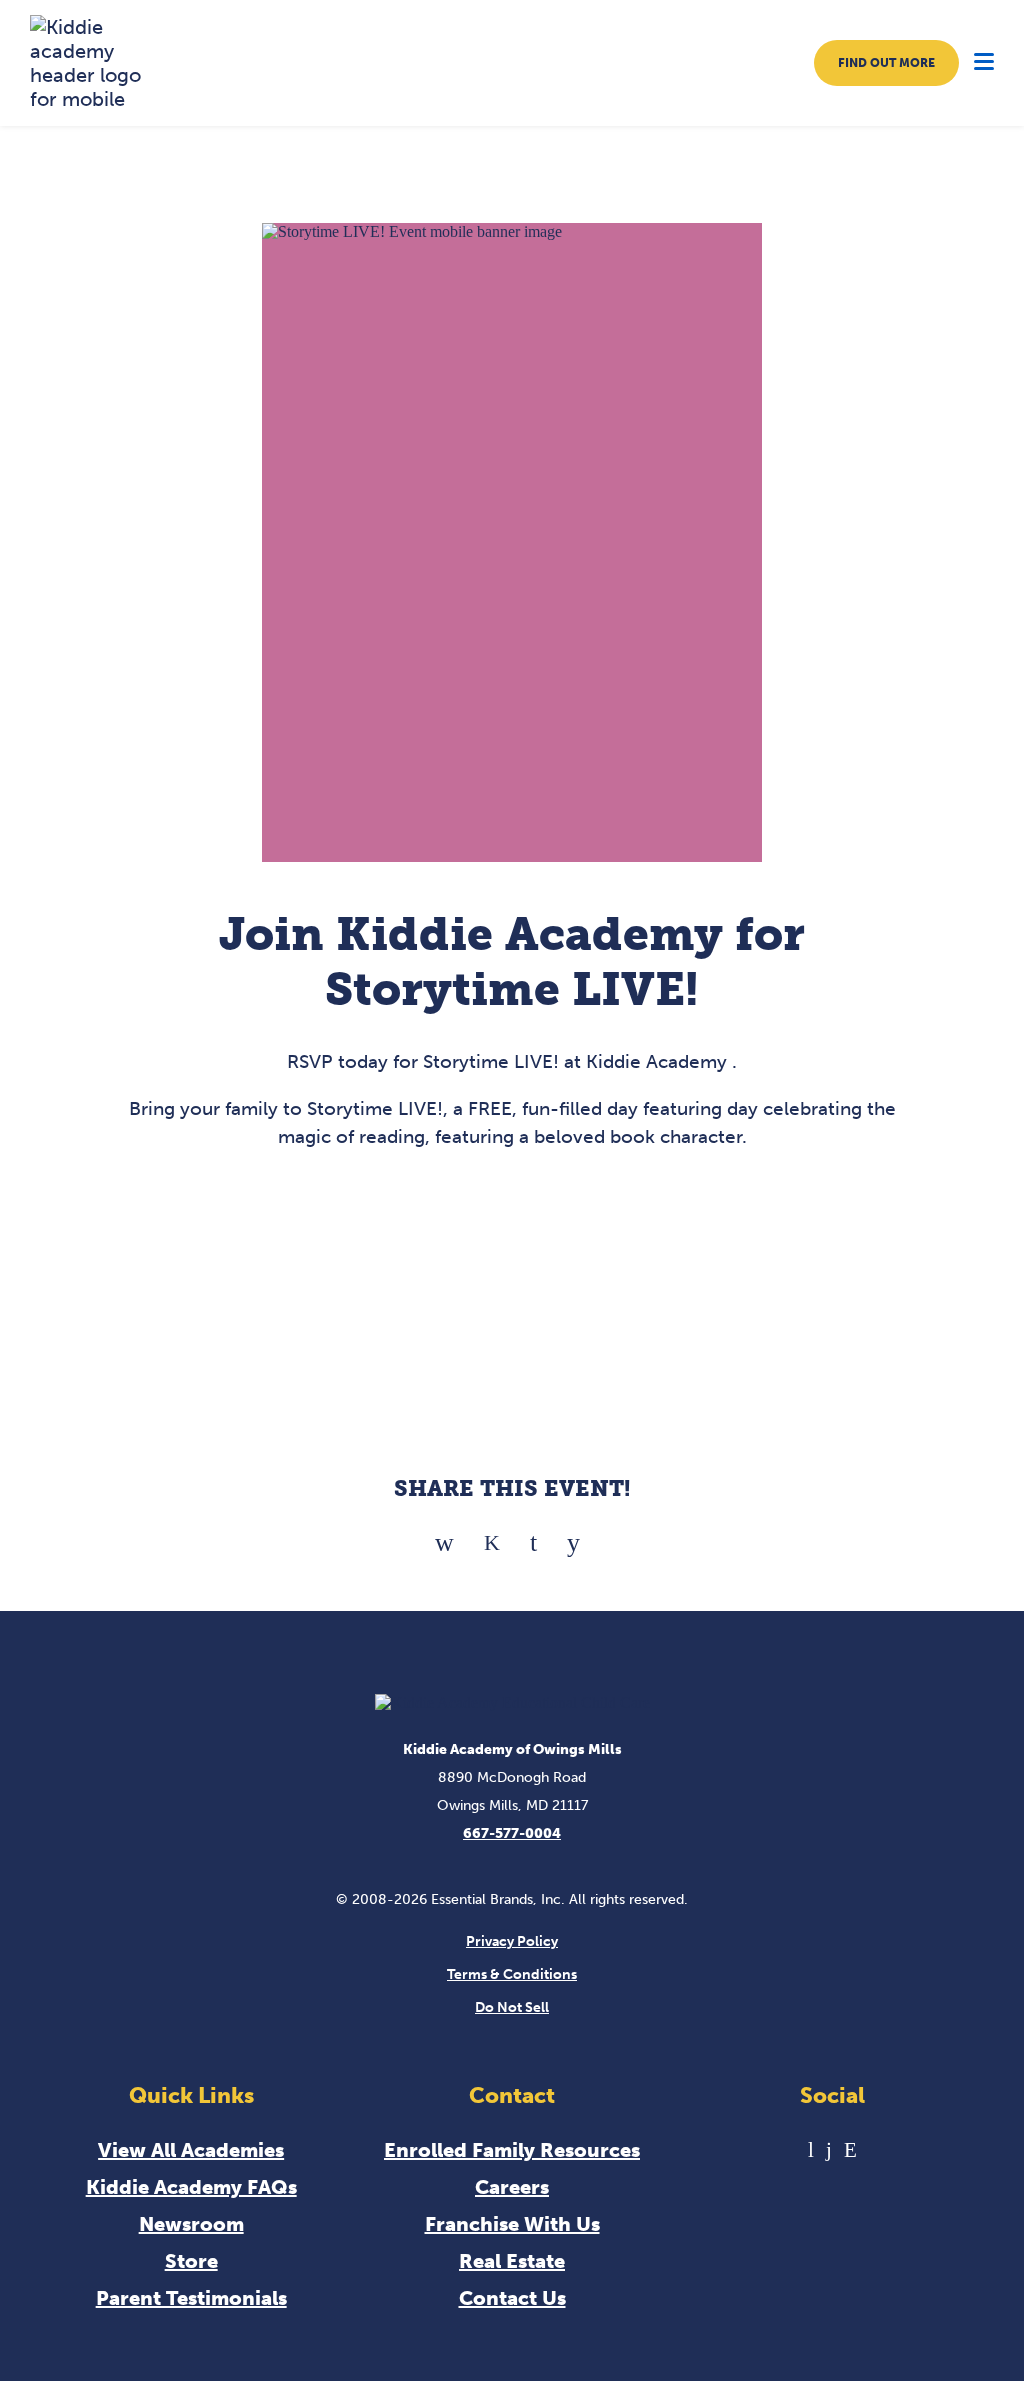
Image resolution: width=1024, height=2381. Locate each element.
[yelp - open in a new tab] (850, 2149)
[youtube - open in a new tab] (811, 2149)
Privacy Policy (512, 1941)
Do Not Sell (512, 2007)
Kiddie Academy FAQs (191, 2187)
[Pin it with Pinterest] (533, 1535)
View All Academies (191, 2150)
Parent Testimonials (191, 2298)
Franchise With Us (512, 2224)
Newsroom (191, 2224)
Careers (512, 2187)
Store (191, 2261)
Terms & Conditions (512, 1974)
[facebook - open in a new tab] (829, 2149)
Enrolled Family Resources (512, 2150)
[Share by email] (573, 1535)
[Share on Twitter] (492, 1535)
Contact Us (512, 2298)
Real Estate (512, 2261)
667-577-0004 (512, 1833)
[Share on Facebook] (444, 1535)
